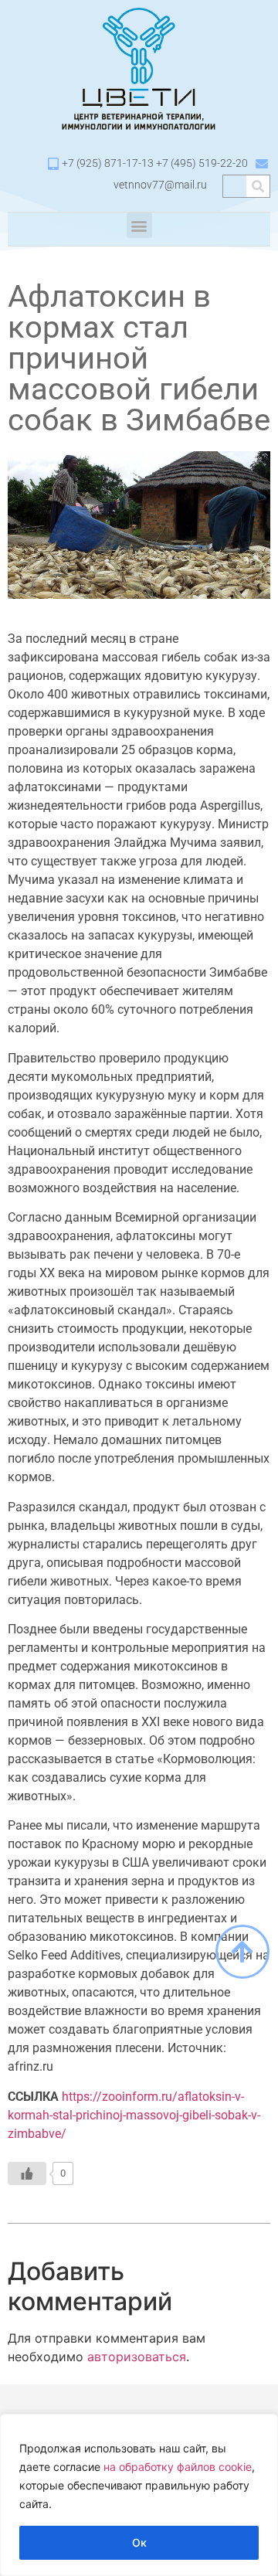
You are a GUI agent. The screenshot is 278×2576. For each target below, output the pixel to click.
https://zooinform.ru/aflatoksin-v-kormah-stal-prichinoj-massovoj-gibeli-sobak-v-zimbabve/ (134, 2115)
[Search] (258, 186)
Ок (139, 2542)
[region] (139, 2495)
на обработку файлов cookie (178, 2467)
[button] (139, 225)
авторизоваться (137, 2357)
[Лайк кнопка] (27, 2173)
